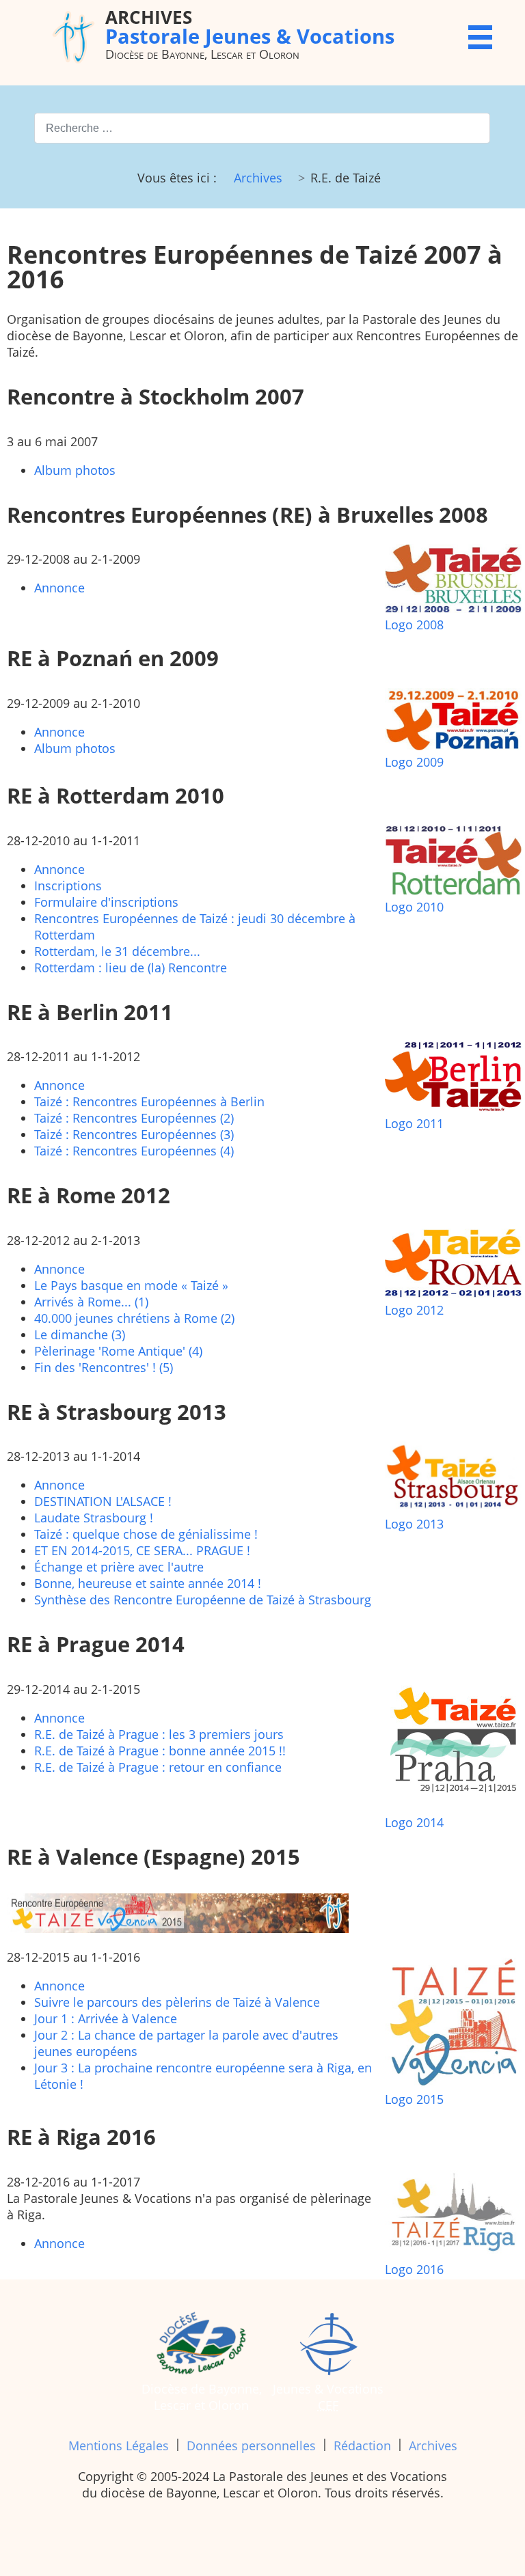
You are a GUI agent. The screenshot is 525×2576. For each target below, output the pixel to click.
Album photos (75, 470)
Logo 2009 (414, 762)
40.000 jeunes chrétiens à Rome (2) (134, 1318)
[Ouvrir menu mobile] (480, 37)
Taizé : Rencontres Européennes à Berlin (149, 1101)
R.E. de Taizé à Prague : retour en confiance (158, 1767)
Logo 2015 (414, 2099)
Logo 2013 (414, 1524)
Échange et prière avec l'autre (119, 1567)
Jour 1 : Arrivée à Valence (106, 2018)
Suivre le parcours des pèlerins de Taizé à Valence (177, 2002)
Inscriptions (68, 886)
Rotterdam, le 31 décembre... (117, 951)
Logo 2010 (414, 907)
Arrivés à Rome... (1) (91, 1302)
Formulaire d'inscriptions (106, 902)
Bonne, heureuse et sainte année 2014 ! (148, 1583)
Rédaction (362, 2445)
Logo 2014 (414, 1822)
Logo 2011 (414, 1123)
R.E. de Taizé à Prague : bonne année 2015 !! (160, 1751)
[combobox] (262, 128)
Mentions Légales (119, 2445)
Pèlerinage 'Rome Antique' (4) (118, 1351)
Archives (433, 2445)
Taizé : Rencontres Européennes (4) (134, 1151)
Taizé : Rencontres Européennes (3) (134, 1134)
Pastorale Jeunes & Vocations (250, 26)
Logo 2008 (414, 625)
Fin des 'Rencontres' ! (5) (104, 1367)
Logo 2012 (414, 1310)
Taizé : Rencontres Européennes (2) (134, 1118)
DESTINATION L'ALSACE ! (103, 1501)
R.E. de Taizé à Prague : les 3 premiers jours (159, 1734)
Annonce (59, 588)
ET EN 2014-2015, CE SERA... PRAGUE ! (142, 1550)
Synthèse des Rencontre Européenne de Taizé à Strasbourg (203, 1600)
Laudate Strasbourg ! (94, 1518)
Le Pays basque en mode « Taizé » (131, 1285)
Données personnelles (251, 2445)
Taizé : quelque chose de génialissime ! (146, 1534)
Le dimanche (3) (80, 1334)
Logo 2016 (414, 2269)
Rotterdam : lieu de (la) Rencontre (131, 968)
